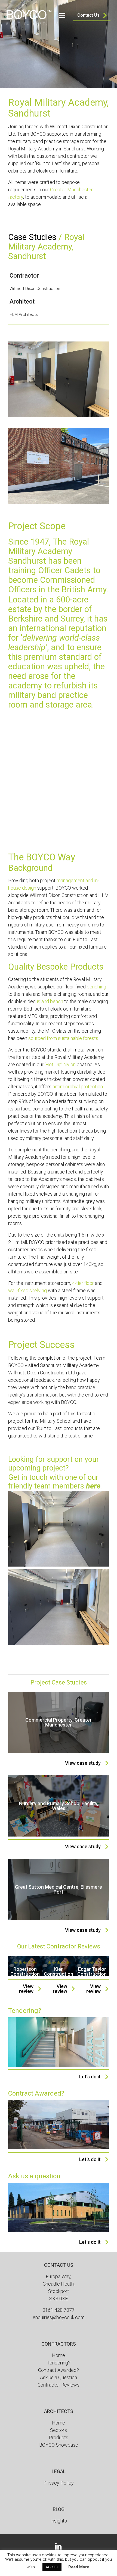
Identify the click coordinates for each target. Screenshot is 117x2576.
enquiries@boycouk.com (59, 2317)
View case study (83, 1763)
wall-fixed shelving (27, 1290)
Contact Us (88, 15)
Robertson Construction (25, 1972)
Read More (79, 2567)
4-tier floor (83, 1283)
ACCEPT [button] (52, 2567)
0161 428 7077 (59, 2310)
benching (96, 987)
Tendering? (59, 2363)
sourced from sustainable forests (63, 1038)
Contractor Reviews (59, 2385)
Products (59, 2437)
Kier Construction (59, 1972)
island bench (50, 1001)
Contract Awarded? (59, 2370)
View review (26, 1989)
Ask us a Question (59, 2377)
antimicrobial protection (78, 1087)
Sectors (59, 2430)
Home (59, 2355)
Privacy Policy (59, 2483)
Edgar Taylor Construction (92, 1972)
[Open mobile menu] (62, 15)
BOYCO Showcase (59, 2445)
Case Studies (32, 237)
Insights (59, 2521)
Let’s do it (90, 2077)
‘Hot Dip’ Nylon (60, 1064)
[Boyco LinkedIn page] (59, 2546)
